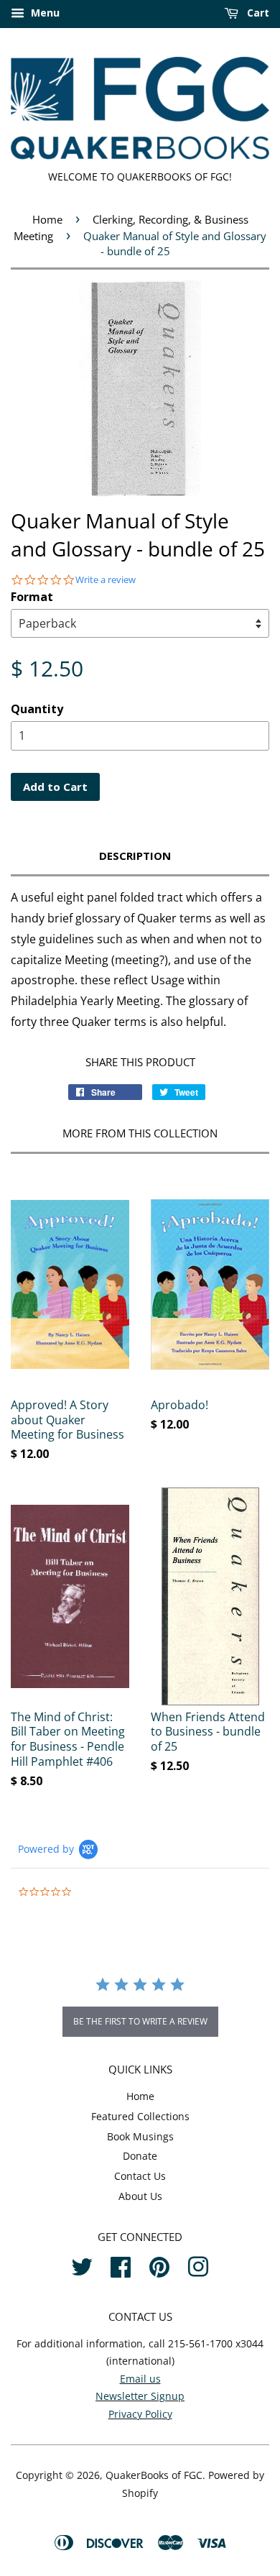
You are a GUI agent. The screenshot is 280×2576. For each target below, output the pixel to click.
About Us (140, 2196)
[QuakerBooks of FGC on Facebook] (121, 2265)
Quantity (37, 709)
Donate (140, 2156)
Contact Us (140, 2176)
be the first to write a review (140, 2021)
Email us (140, 2379)
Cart (257, 13)
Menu (44, 13)
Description (135, 856)
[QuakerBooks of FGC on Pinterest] (159, 2265)
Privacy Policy (140, 2414)
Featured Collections (140, 2116)
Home (47, 219)
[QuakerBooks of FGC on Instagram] (198, 2265)
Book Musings (140, 2136)
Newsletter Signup (140, 2396)
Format (32, 597)
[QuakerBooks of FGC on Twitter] (82, 2265)
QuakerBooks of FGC (154, 2475)
